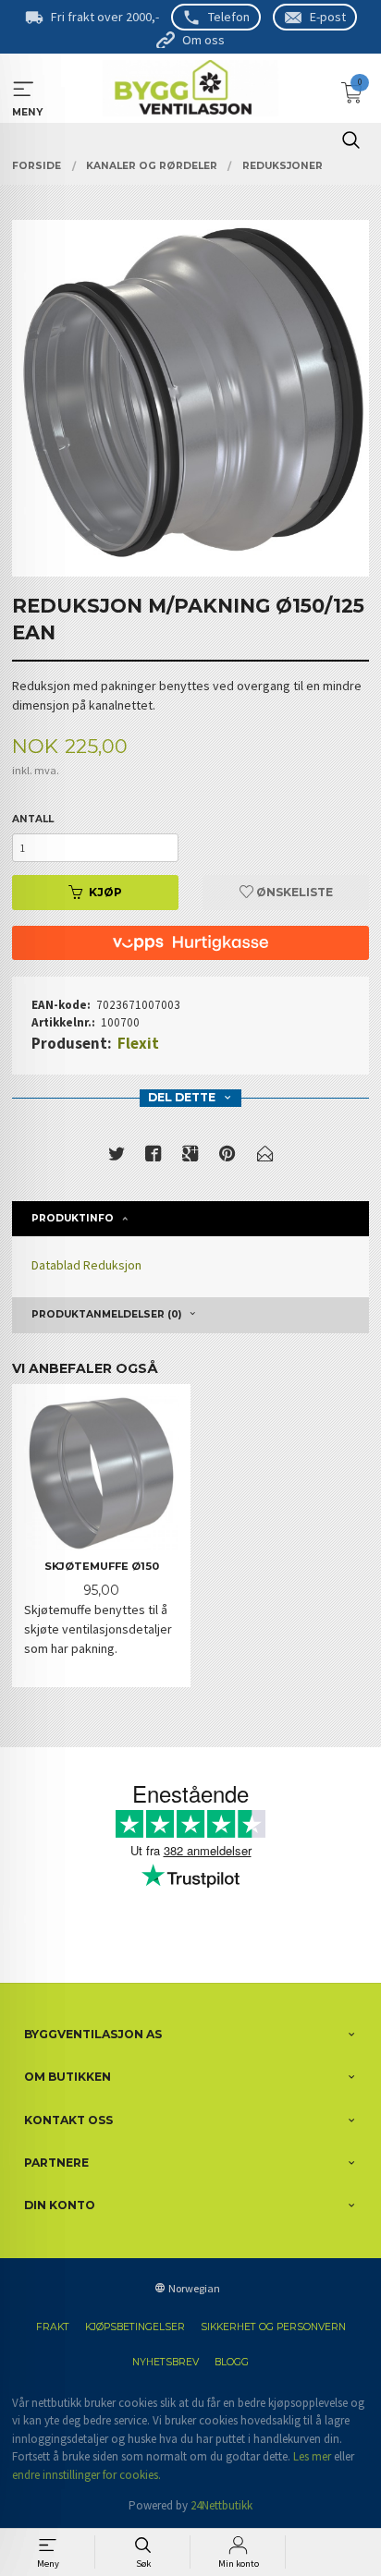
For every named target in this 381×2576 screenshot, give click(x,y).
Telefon (229, 17)
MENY (24, 89)
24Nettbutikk (221, 2505)
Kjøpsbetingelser (135, 2327)
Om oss (203, 40)
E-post (328, 17)
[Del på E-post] (265, 1157)
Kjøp (105, 892)
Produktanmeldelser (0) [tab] (106, 1314)
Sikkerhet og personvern (273, 2327)
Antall (33, 819)
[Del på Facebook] (154, 1157)
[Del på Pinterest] (227, 1157)
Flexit (138, 1043)
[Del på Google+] (190, 1157)
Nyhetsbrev (166, 2362)
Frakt (53, 2327)
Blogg (232, 2362)
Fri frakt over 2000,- (105, 17)
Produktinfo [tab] (73, 1218)
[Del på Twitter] (117, 1157)
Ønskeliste (293, 892)
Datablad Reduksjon (86, 1265)
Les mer (312, 2456)
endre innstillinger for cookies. (86, 2475)
